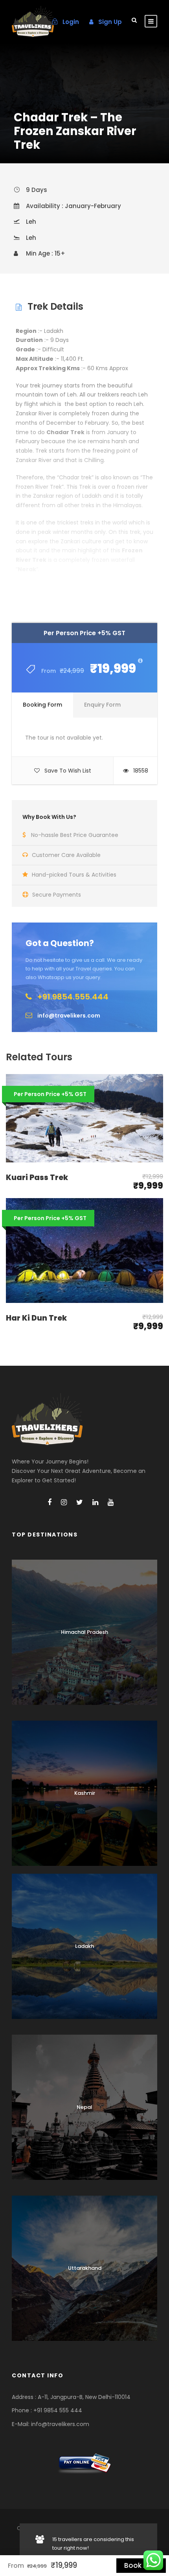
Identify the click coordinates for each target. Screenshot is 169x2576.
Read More (84, 575)
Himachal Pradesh (84, 1632)
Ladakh (84, 1946)
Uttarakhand (85, 2268)
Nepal (84, 2107)
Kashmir (85, 1793)
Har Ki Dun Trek (36, 1318)
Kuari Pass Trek (37, 1177)
